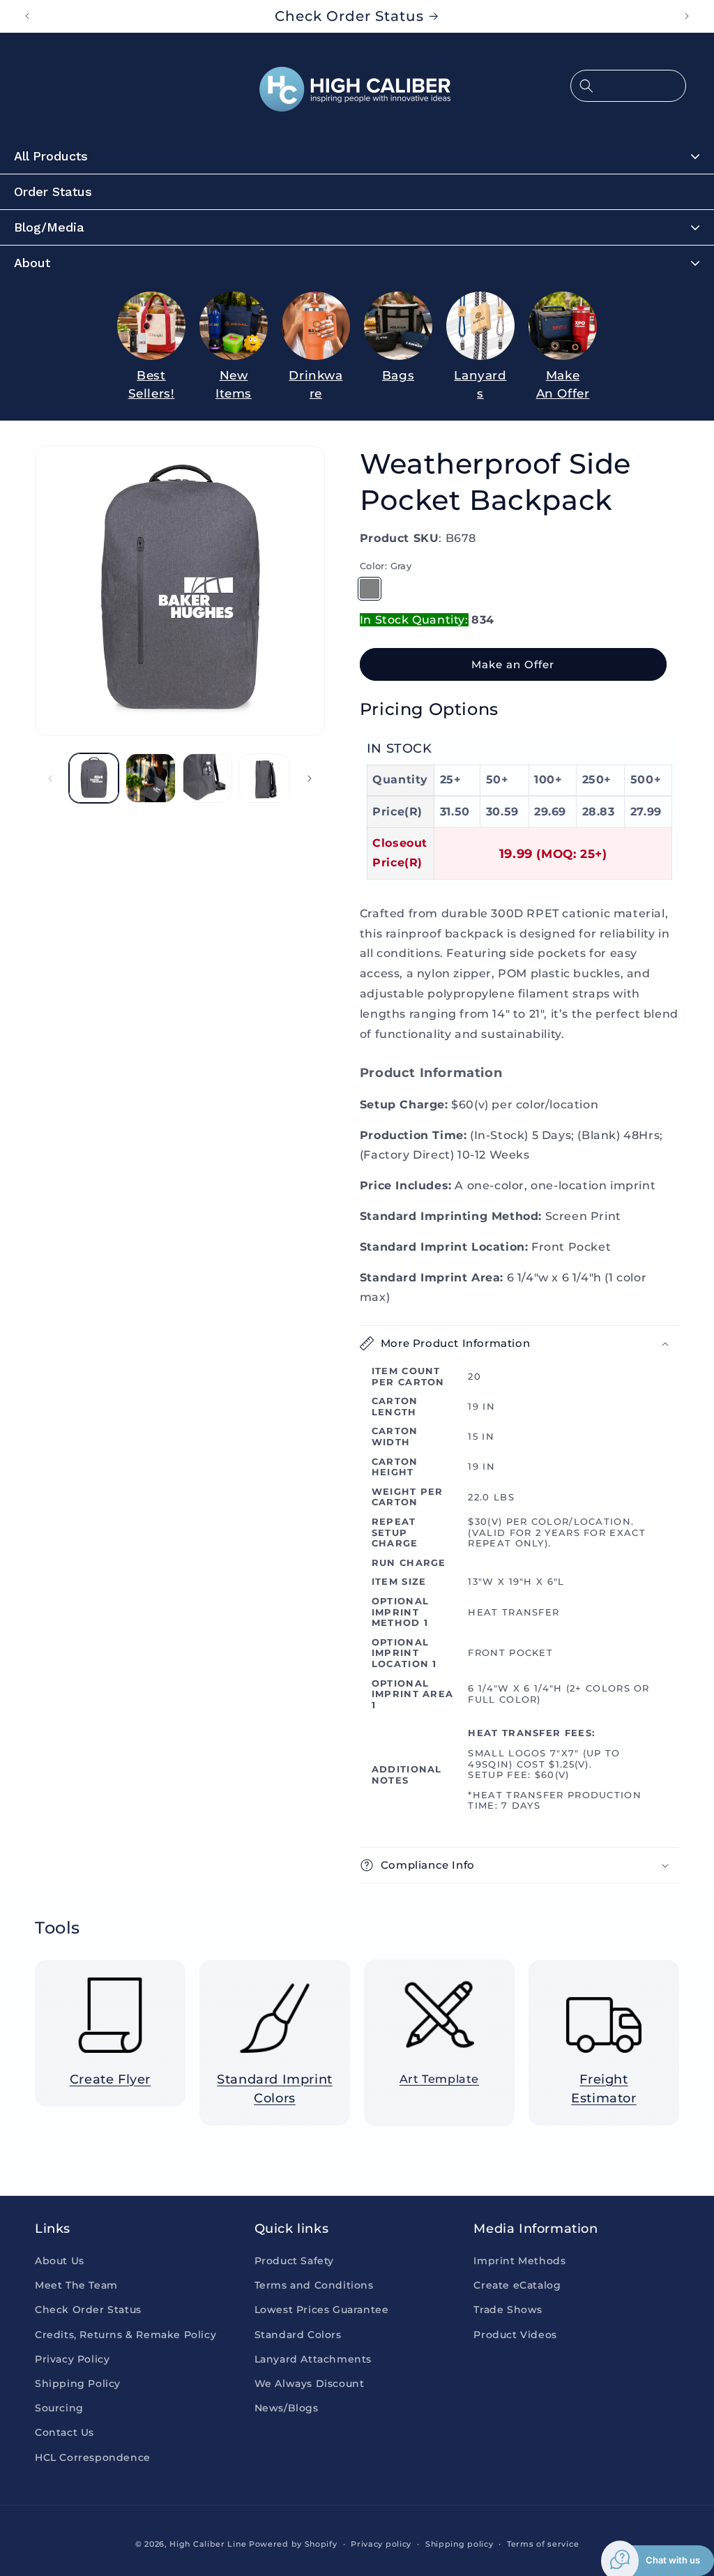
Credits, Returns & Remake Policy (126, 2335)
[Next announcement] (687, 16)
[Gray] (370, 589)
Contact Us (64, 2432)
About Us (60, 2261)
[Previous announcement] (27, 16)
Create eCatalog (517, 2285)
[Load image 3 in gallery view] (150, 778)
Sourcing (59, 2408)
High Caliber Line (208, 2544)
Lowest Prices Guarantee (322, 2310)
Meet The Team (76, 2285)
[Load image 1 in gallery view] (94, 778)
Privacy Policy (72, 2359)
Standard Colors (298, 2335)
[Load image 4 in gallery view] (207, 778)
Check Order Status (88, 2310)
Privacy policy (381, 2544)
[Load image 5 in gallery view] (264, 778)
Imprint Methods (519, 2261)
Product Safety (294, 2261)
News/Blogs (287, 2408)
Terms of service (543, 2544)
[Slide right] (310, 778)
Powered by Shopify (293, 2544)
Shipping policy (459, 2544)
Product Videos (515, 2335)
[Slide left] (50, 778)
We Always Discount (310, 2383)
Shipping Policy (78, 2383)
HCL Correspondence (93, 2457)
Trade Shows (508, 2310)
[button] (628, 86)
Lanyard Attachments (313, 2359)
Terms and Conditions (314, 2285)
